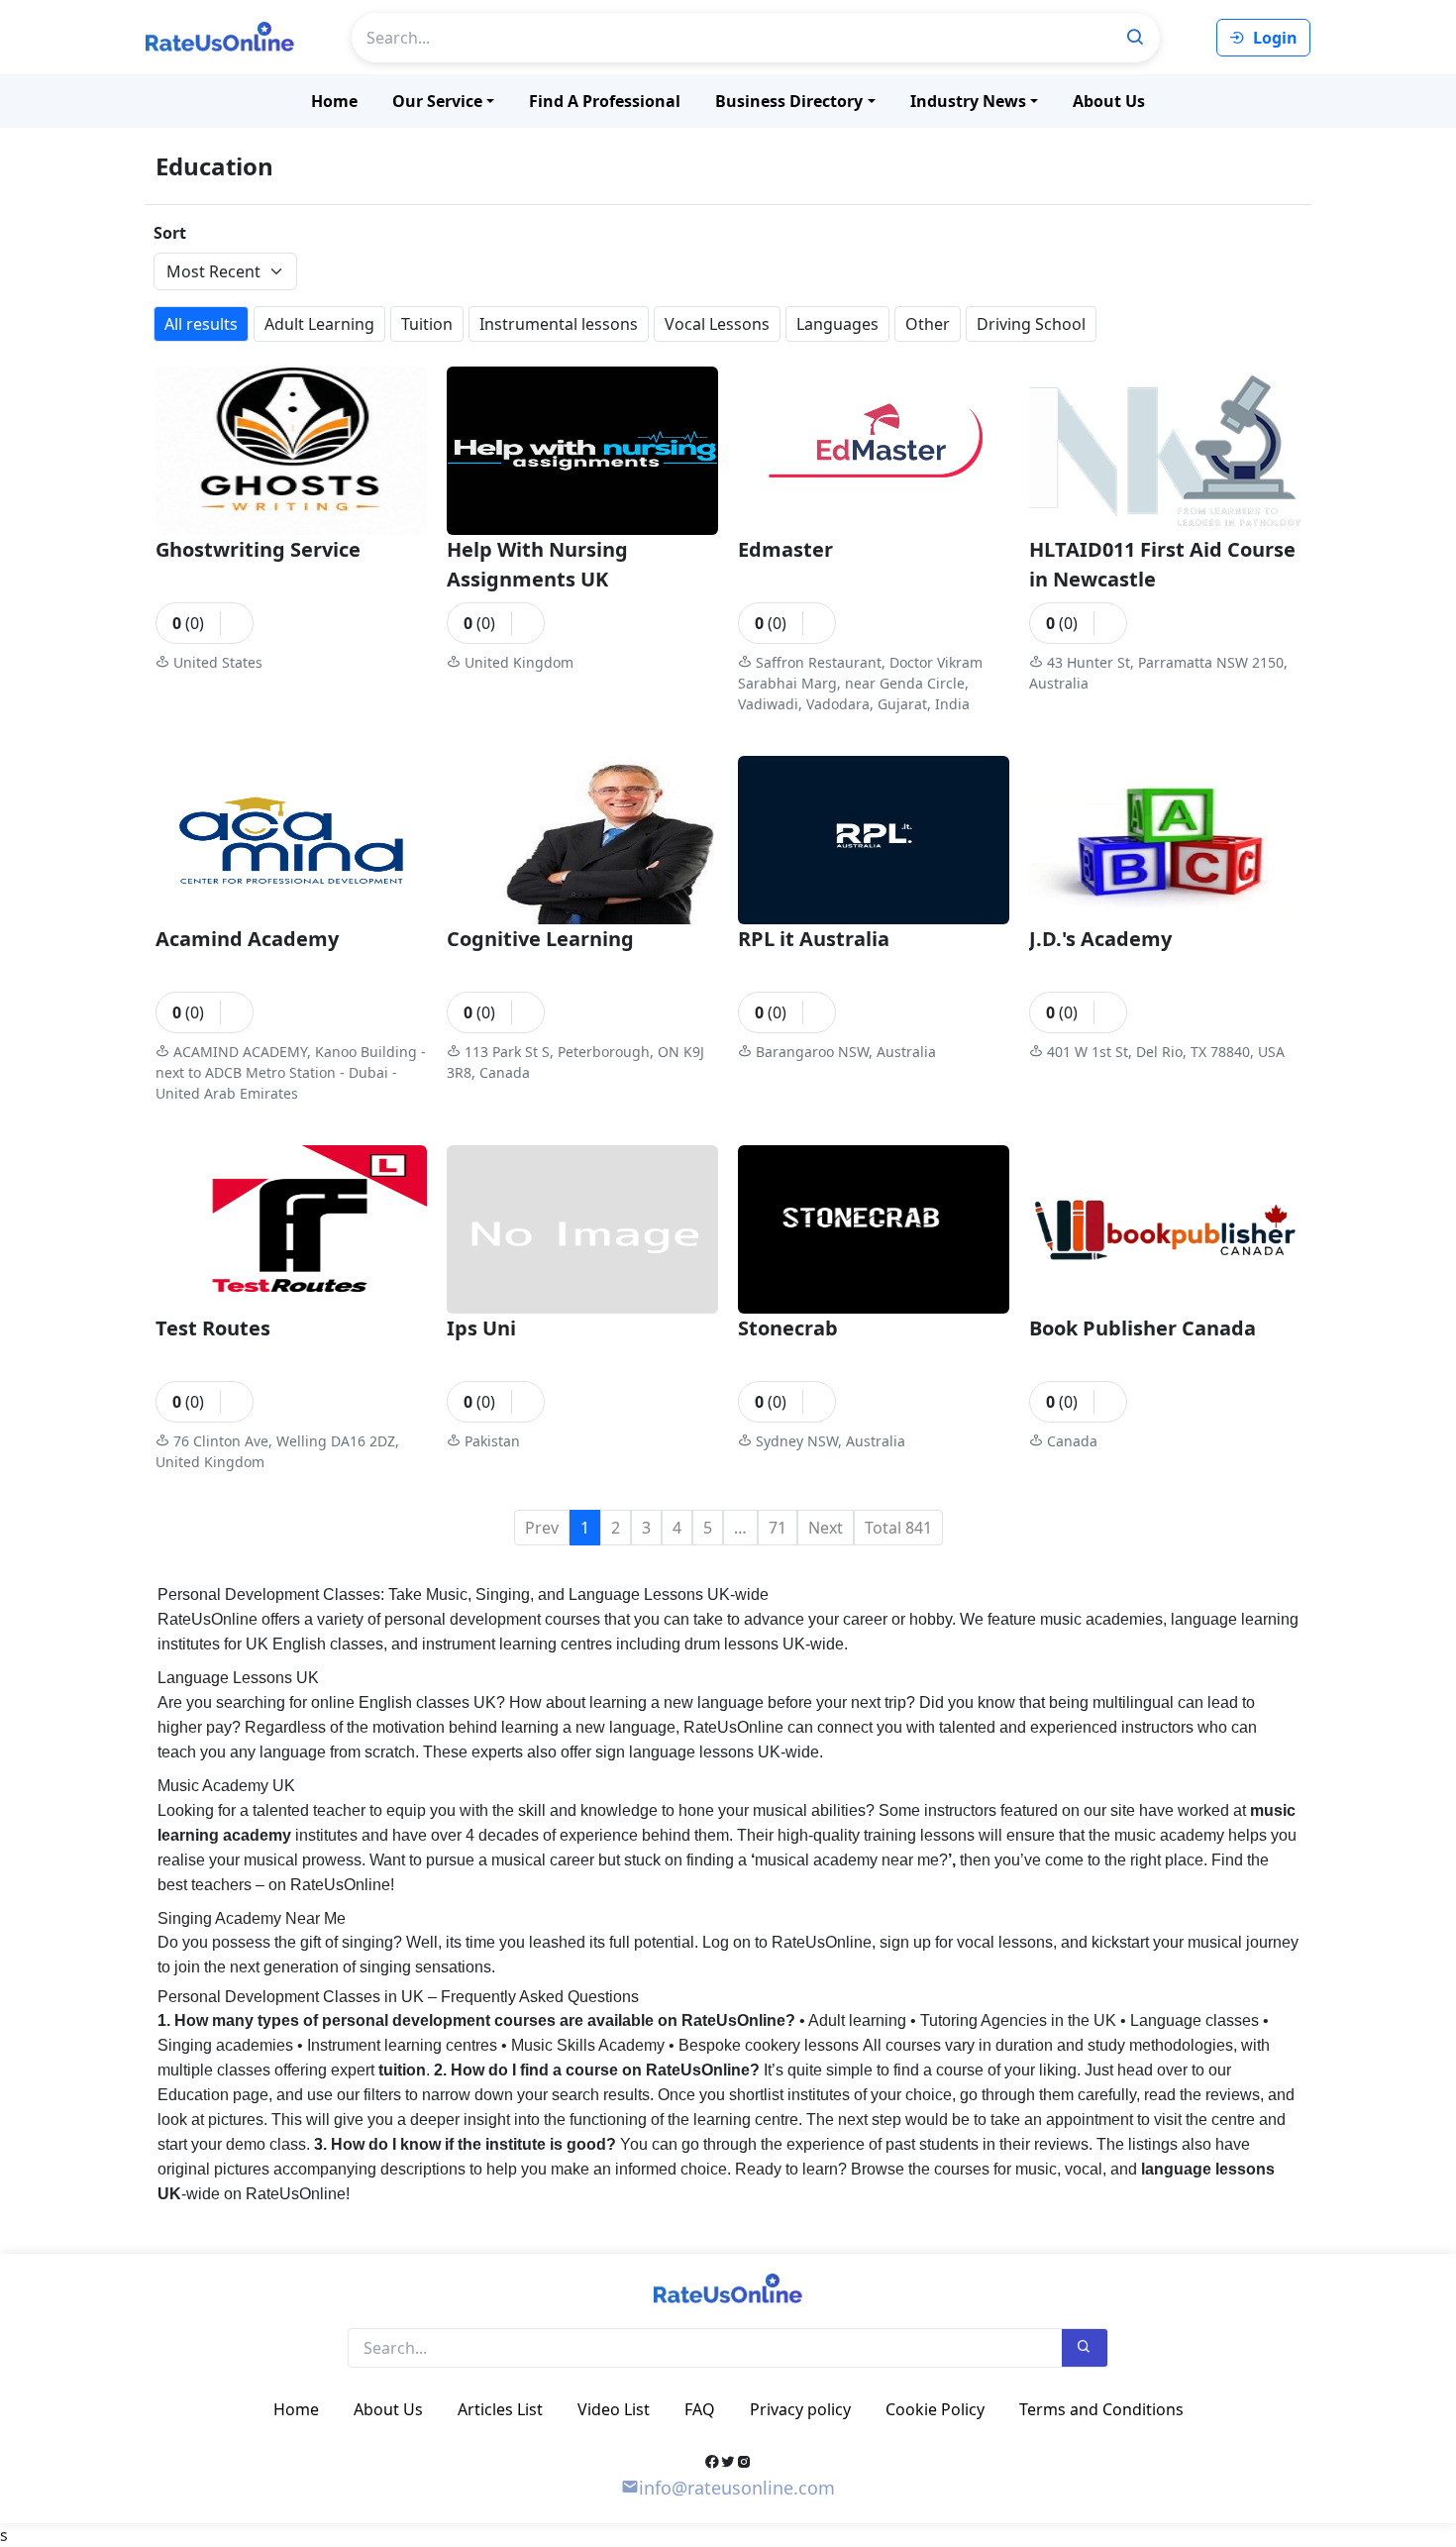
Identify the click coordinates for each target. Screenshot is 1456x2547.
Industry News (968, 101)
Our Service (437, 101)
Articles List (500, 2409)
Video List (614, 2409)
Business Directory (789, 101)
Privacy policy (800, 2409)
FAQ (700, 2409)
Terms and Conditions (1101, 2409)
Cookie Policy (935, 2409)
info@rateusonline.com (737, 2488)
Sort (170, 233)
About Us (1109, 101)
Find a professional (605, 101)
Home (334, 101)
